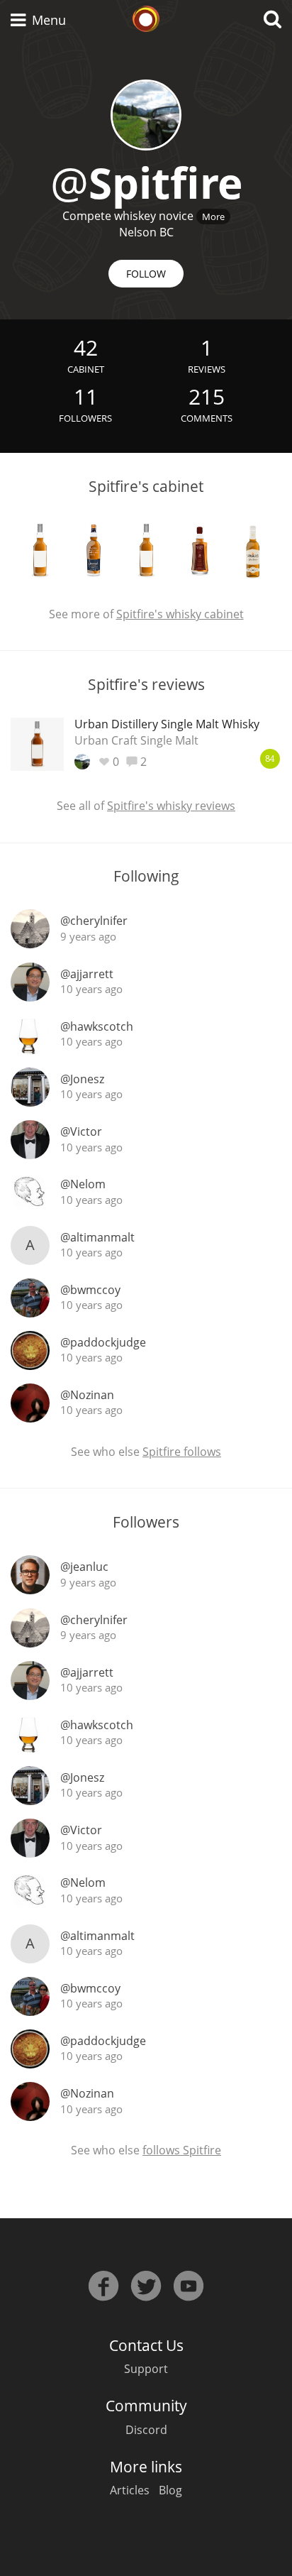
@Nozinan (87, 1395)
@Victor (81, 1131)
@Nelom (83, 1184)
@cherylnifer (94, 921)
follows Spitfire (182, 2150)
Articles (130, 2490)
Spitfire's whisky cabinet (180, 614)
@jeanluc (84, 1567)
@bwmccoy (90, 1290)
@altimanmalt (97, 1237)
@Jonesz (82, 1079)
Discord (146, 2430)
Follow (146, 274)
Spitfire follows (182, 1452)
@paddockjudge (103, 1342)
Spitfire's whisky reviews (171, 806)
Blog (170, 2490)
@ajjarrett (87, 974)
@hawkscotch (97, 1026)
